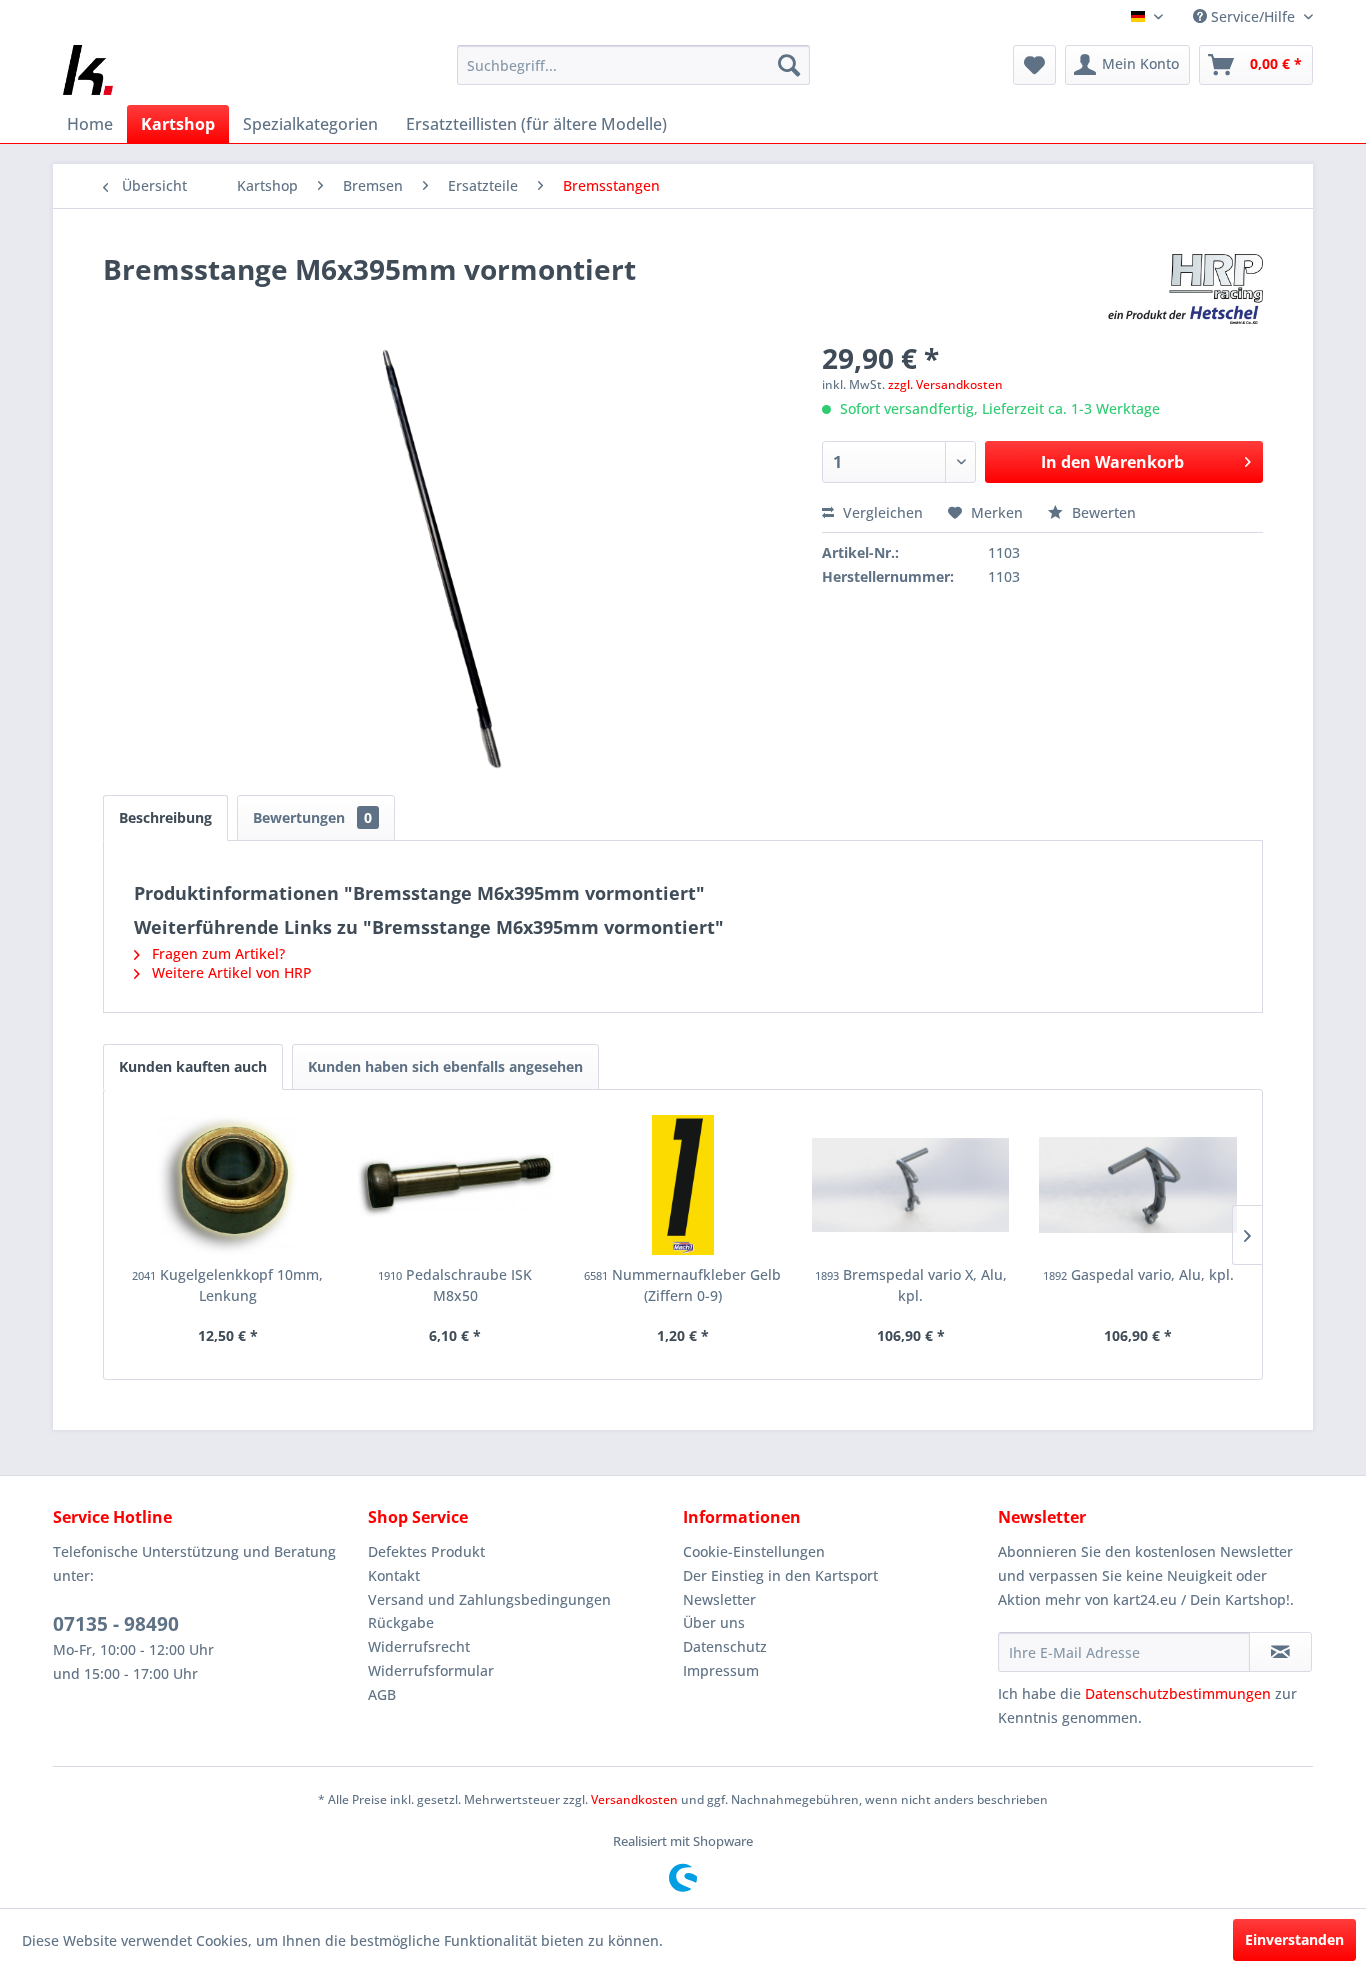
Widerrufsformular (431, 1670)
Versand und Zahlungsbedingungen (489, 1599)
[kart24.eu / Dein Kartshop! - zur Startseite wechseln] (88, 70)
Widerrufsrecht (419, 1646)
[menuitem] (633, 65)
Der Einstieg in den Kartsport (780, 1575)
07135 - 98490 (116, 1624)
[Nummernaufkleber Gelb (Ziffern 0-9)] (683, 1185)
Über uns (714, 1622)
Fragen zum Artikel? (216, 953)
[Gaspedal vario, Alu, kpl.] (1138, 1185)
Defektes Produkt (426, 1551)
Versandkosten (634, 1799)
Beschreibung (165, 817)
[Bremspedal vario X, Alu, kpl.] (911, 1185)
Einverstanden (1294, 1939)
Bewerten (1102, 512)
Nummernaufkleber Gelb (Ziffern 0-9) (682, 1285)
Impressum (721, 1670)
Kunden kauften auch (193, 1066)
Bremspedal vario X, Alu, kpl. (911, 1285)
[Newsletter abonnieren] (1280, 1652)
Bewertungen (312, 817)
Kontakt (394, 1575)
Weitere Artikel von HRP (230, 972)
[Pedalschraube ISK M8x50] (456, 1185)
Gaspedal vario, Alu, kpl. (1138, 1274)
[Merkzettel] (1034, 65)
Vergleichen (881, 512)
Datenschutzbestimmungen (1178, 1693)
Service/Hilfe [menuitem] (1253, 16)
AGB (382, 1694)
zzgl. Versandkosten (945, 384)
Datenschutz (725, 1646)
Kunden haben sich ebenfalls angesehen (445, 1066)
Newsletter (719, 1599)
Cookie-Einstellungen (754, 1551)
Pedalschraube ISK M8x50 (455, 1285)
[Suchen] (789, 65)
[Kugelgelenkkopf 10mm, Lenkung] (228, 1185)
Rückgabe (401, 1622)
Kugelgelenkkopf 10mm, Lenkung (227, 1285)
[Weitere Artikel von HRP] (1185, 289)
